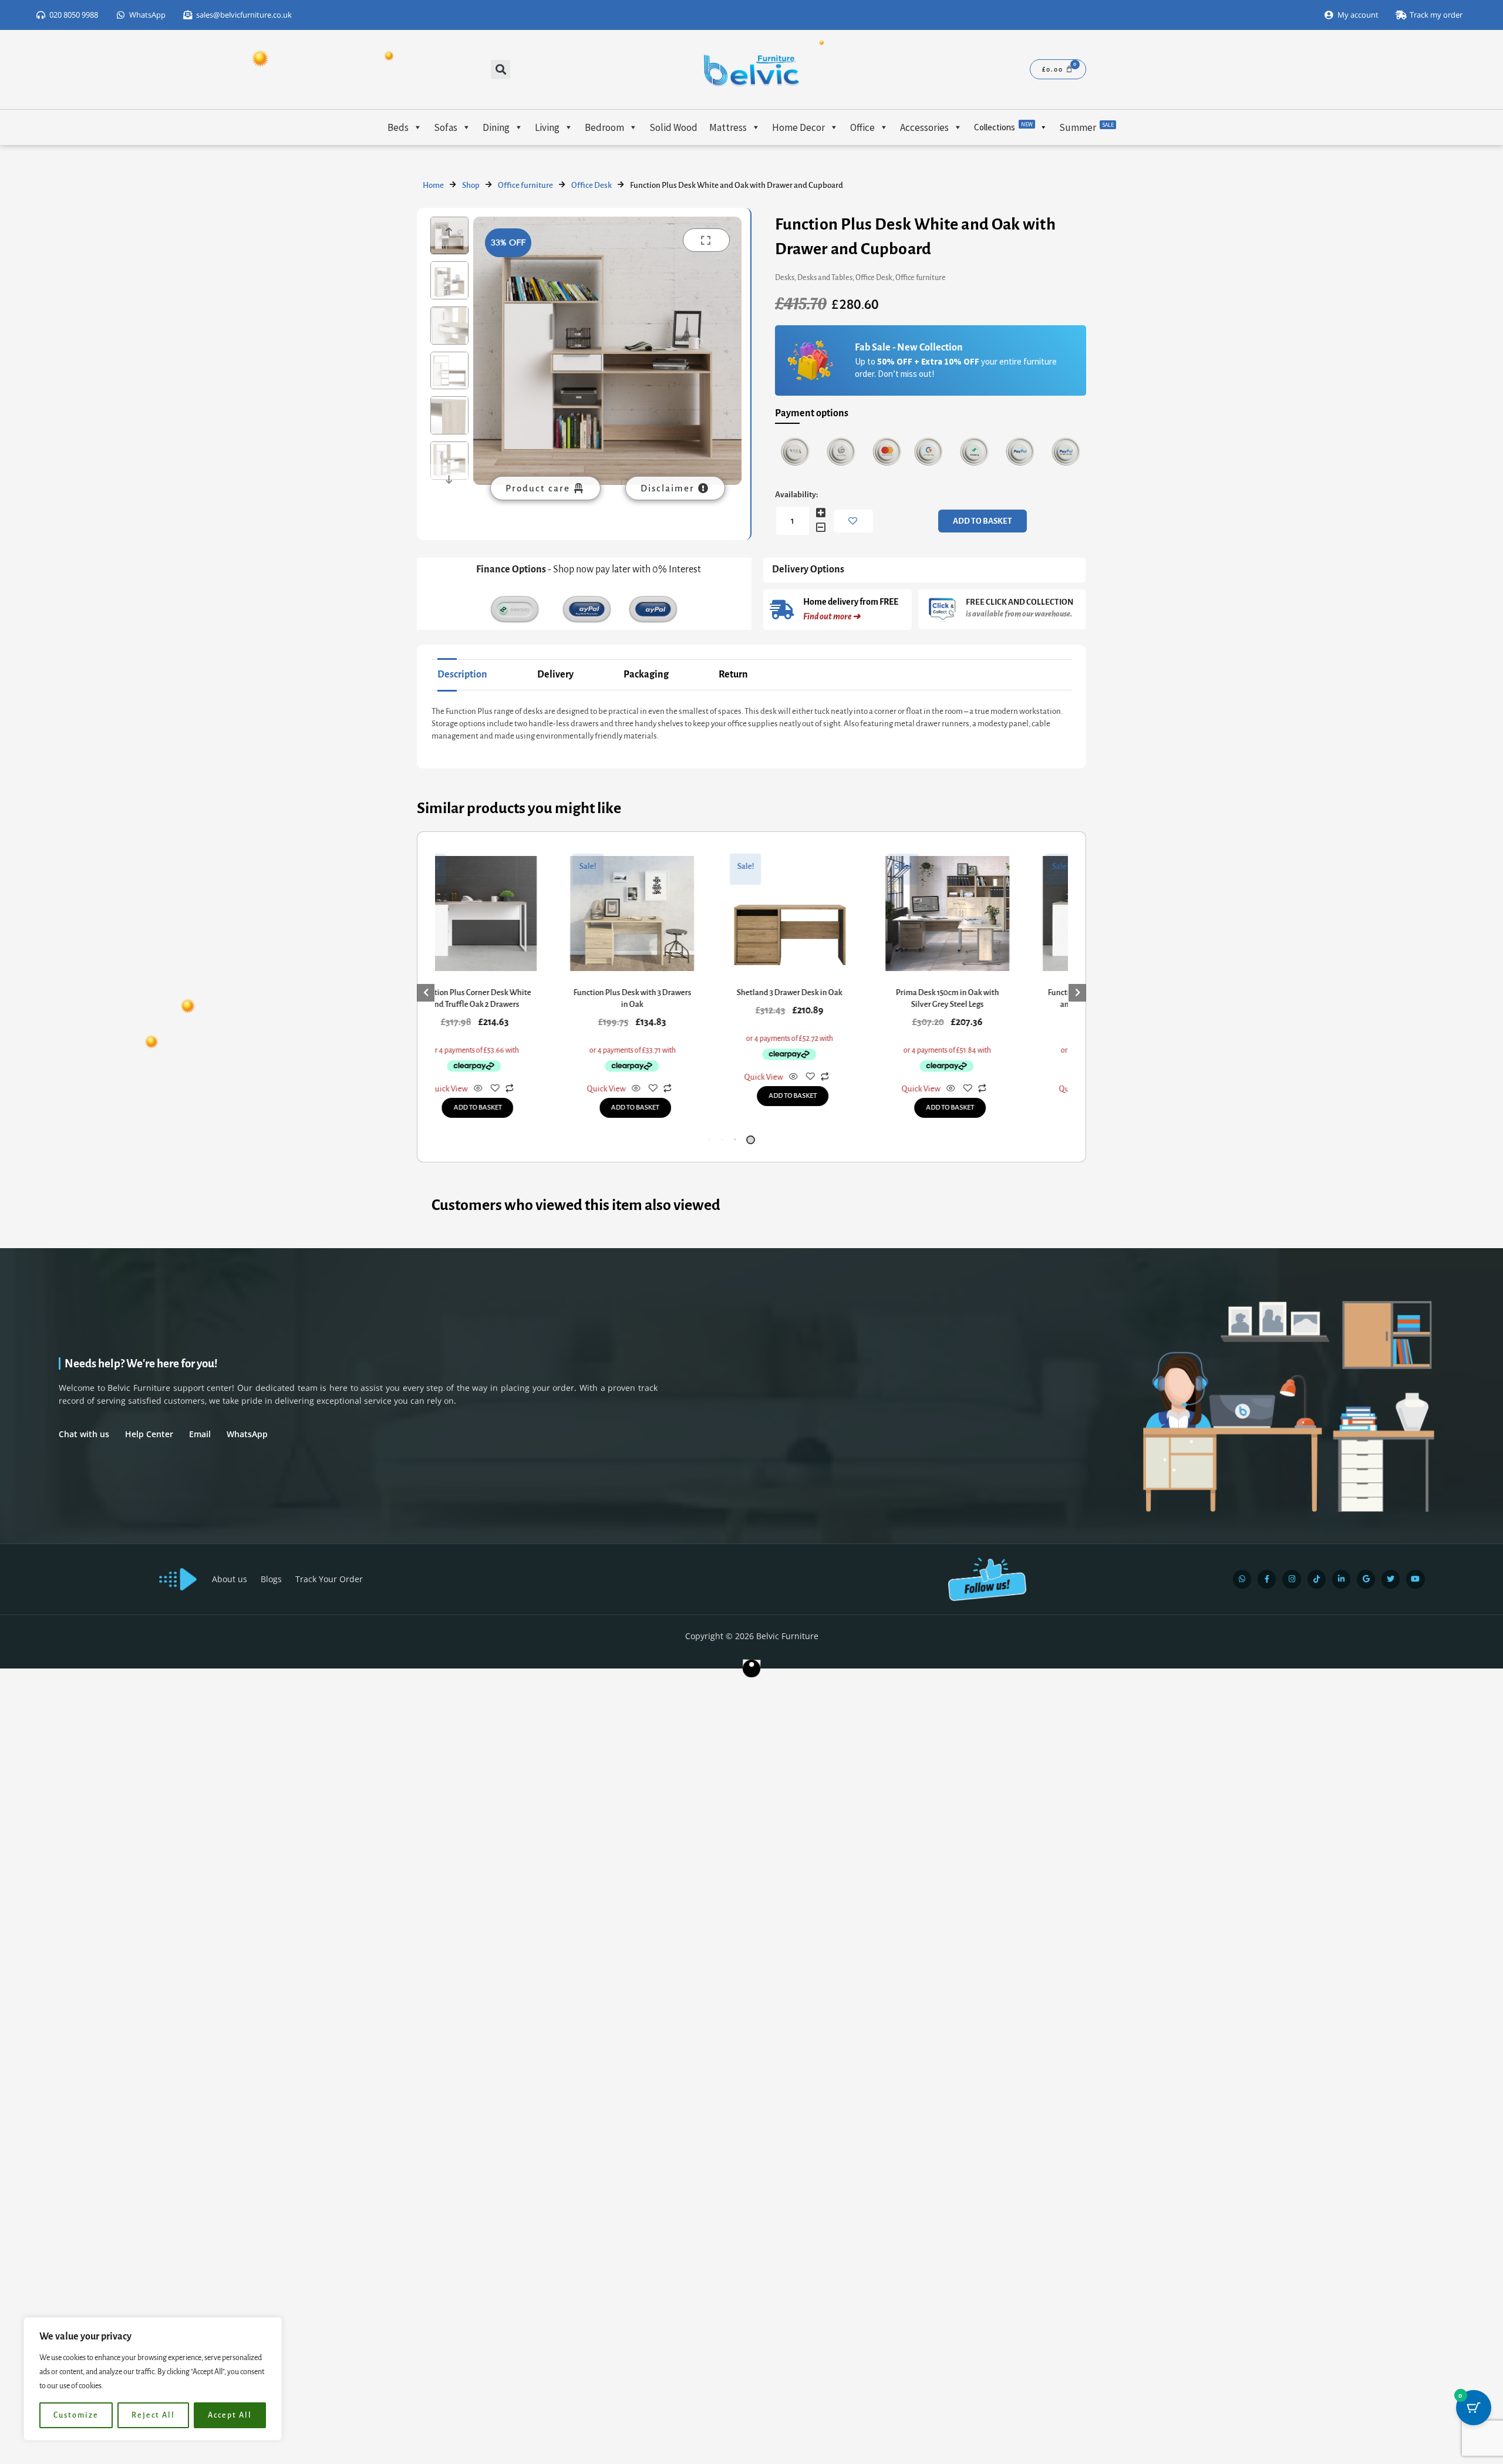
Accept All (230, 2415)
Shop (471, 185)
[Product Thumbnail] (706, 240)
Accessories (924, 127)
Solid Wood (673, 127)
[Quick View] (466, 1089)
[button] (501, 70)
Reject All (153, 2415)
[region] (153, 2379)
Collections (1003, 127)
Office (862, 127)
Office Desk (592, 185)
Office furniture (525, 185)
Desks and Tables (825, 278)
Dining (496, 127)
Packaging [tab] (646, 675)
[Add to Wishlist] (853, 521)
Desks (785, 278)
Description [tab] (462, 675)
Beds (398, 127)
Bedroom (604, 127)
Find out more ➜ (832, 616)
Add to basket (983, 521)
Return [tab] (733, 675)
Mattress (728, 127)
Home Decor (798, 127)
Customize (76, 2415)
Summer (1086, 127)
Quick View (436, 1089)
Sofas (446, 127)
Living (547, 127)
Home (433, 185)
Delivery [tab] (555, 675)
